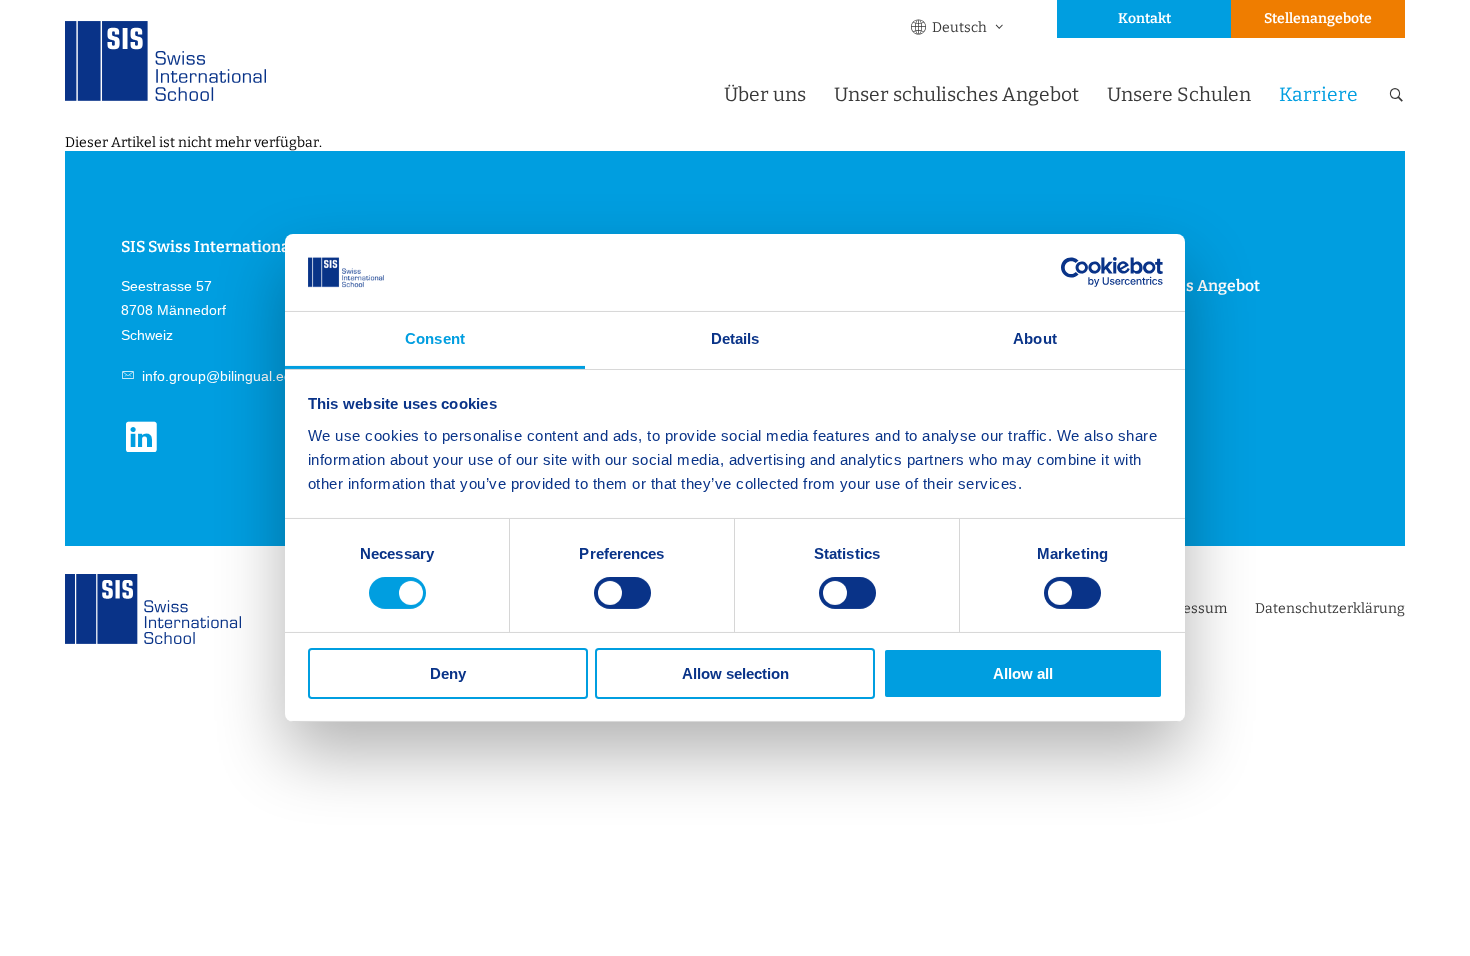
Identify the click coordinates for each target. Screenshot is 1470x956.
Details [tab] (735, 338)
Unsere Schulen (1179, 94)
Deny (448, 673)
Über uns (765, 94)
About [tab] (1035, 338)
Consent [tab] (435, 338)
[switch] (622, 593)
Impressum (1189, 608)
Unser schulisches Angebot (956, 94)
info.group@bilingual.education (238, 376)
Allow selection (735, 673)
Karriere (1318, 94)
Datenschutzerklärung (1330, 608)
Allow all (1023, 673)
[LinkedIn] (148, 449)
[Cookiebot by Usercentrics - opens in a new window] (1075, 272)
